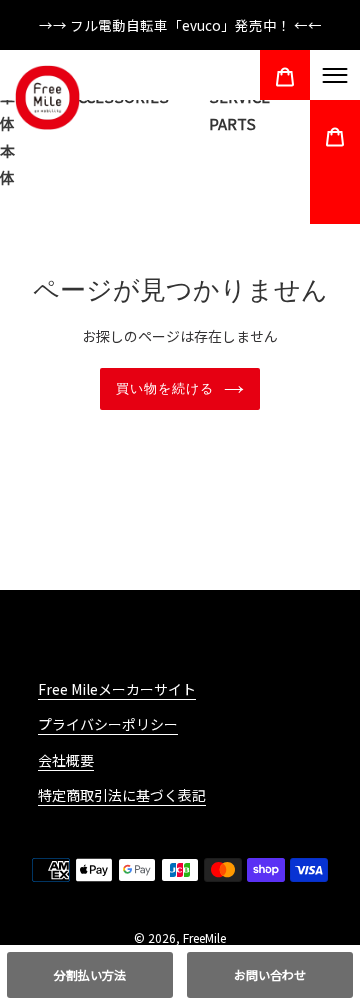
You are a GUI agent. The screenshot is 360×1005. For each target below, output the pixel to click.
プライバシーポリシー (108, 724)
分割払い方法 (90, 974)
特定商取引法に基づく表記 (122, 795)
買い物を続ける (165, 388)
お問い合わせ (270, 974)
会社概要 (66, 760)
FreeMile (204, 937)
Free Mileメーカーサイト (117, 689)
